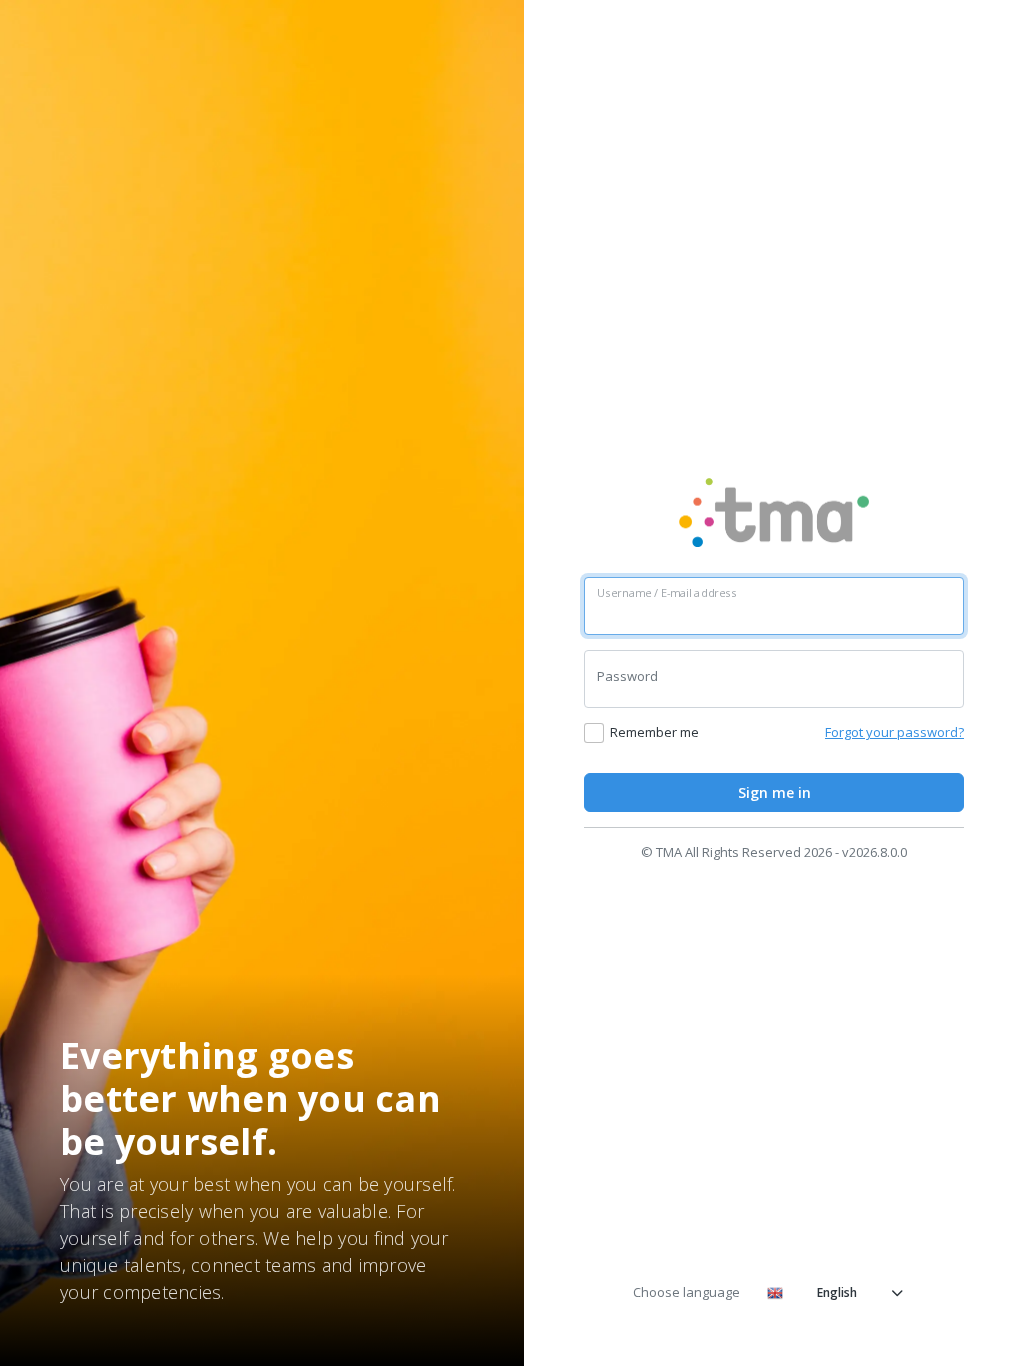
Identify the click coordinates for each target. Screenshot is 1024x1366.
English (837, 1292)
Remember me (654, 732)
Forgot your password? (894, 732)
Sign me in (774, 792)
